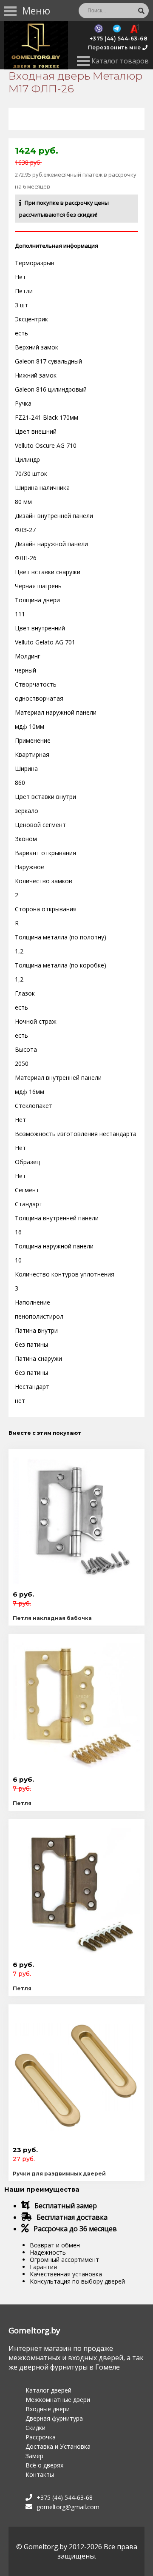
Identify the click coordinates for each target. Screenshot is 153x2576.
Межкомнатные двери (58, 2400)
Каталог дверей (48, 2390)
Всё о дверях (44, 2465)
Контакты (40, 2474)
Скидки (35, 2428)
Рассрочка (41, 2437)
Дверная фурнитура (54, 2418)
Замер (34, 2456)
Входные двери (48, 2409)
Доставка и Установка (58, 2446)
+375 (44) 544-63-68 (119, 39)
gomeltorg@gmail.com (68, 2507)
